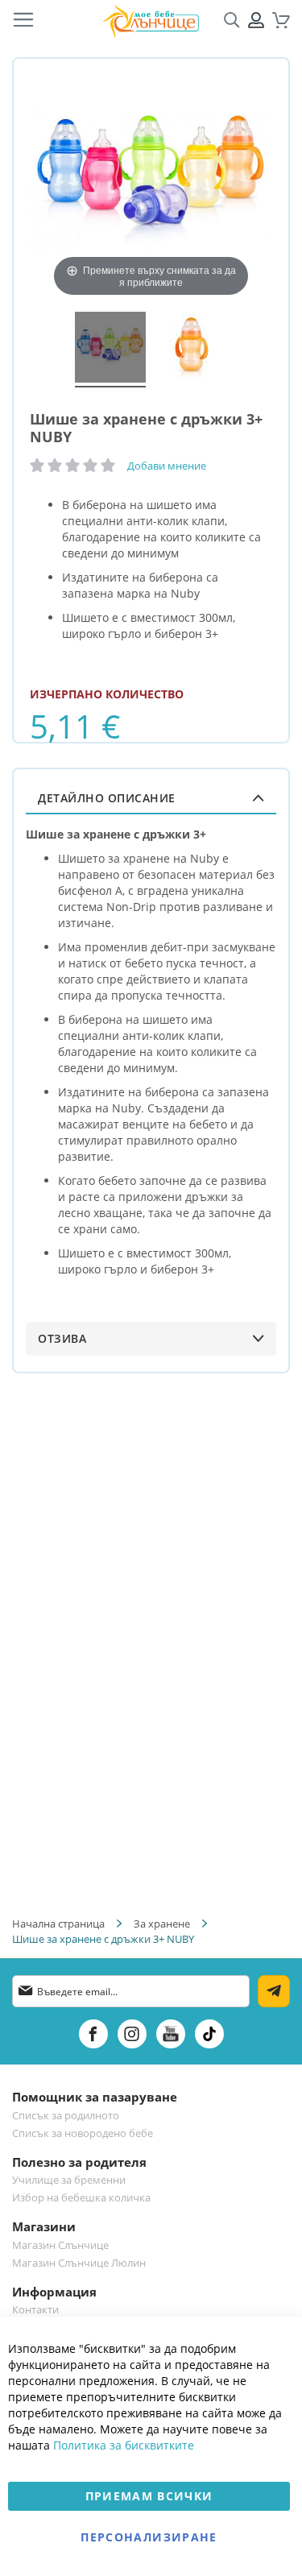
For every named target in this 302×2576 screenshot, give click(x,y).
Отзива (62, 1338)
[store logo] (151, 21)
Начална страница (58, 1924)
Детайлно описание (107, 798)
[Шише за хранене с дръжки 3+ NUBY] (110, 350)
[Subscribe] (274, 1991)
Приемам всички (149, 2496)
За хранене (162, 1924)
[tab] (151, 798)
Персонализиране (149, 2537)
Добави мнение (167, 466)
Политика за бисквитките (124, 2445)
